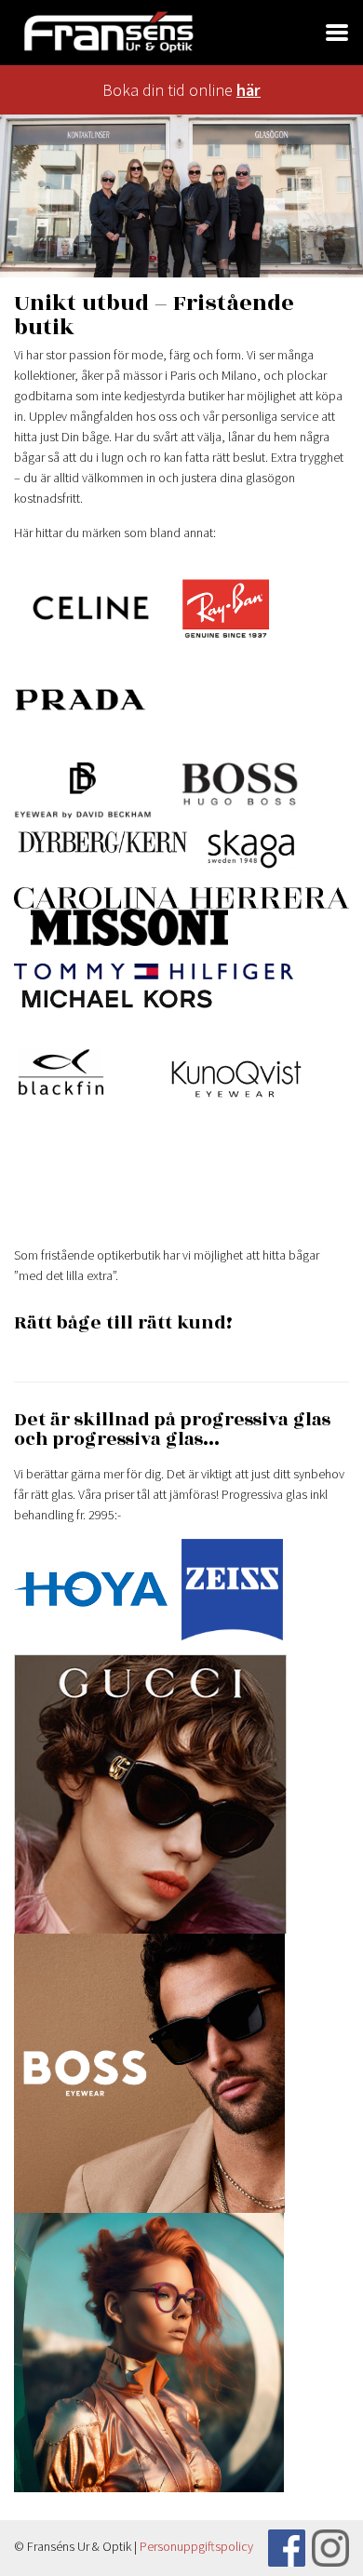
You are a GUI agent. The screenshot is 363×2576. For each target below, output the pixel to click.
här (249, 90)
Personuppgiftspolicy (196, 2546)
